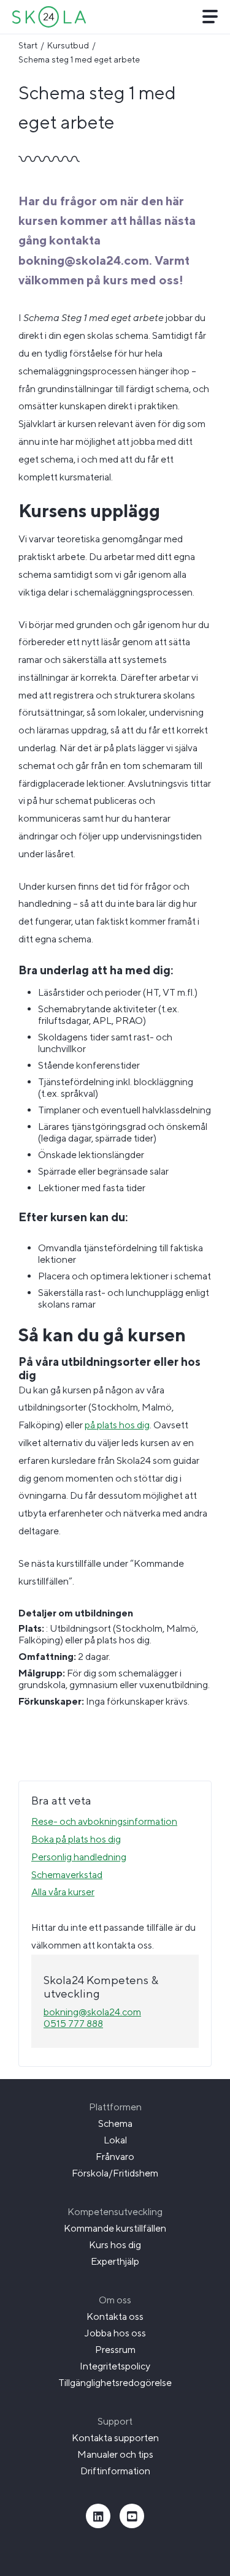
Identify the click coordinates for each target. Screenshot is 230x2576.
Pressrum (115, 2350)
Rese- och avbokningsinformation (104, 1821)
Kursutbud (68, 45)
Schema (115, 2123)
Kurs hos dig (115, 2245)
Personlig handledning (79, 1857)
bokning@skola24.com (92, 2012)
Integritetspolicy (115, 2366)
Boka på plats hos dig (76, 1839)
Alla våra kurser (63, 1892)
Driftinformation (115, 2471)
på (91, 1425)
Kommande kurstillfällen (115, 2228)
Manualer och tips (115, 2454)
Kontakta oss (115, 2317)
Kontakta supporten (115, 2438)
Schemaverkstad (67, 1875)
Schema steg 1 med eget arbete (79, 59)
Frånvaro (115, 2157)
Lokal (115, 2140)
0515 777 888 (73, 2024)
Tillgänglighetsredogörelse (115, 2383)
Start (28, 45)
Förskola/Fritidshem (115, 2173)
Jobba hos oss (115, 2333)
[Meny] (210, 17)
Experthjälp (115, 2261)
